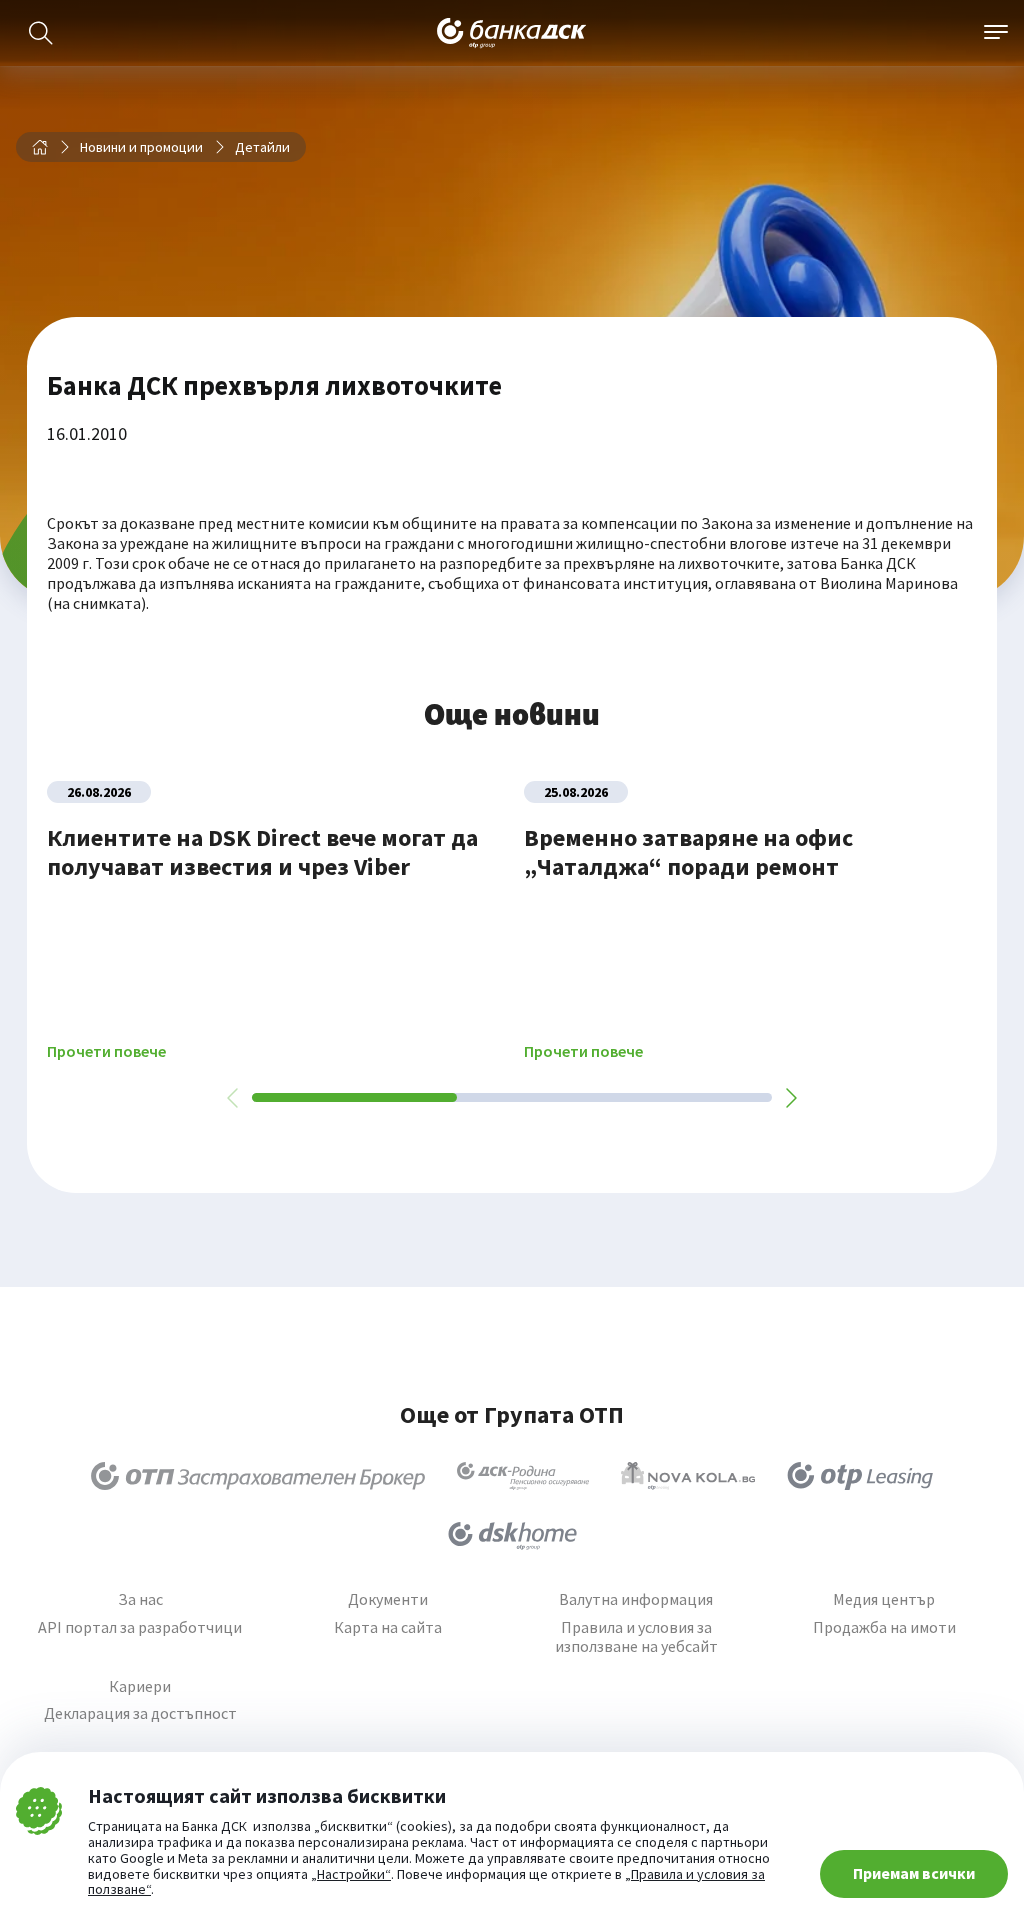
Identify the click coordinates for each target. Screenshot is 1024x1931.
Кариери (140, 1686)
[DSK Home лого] (512, 1536)
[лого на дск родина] (523, 1476)
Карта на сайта (388, 1627)
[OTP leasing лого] (860, 1476)
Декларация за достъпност (140, 1713)
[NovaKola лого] (688, 1476)
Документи (388, 1599)
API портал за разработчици (140, 1627)
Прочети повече (106, 1051)
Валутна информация (636, 1599)
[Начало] (40, 147)
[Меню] (996, 33)
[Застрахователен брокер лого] (258, 1476)
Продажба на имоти (884, 1627)
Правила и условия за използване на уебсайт (636, 1637)
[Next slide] (790, 1098)
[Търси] (41, 33)
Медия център (884, 1599)
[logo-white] (512, 33)
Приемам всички (914, 1873)
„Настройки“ (351, 1875)
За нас (140, 1599)
